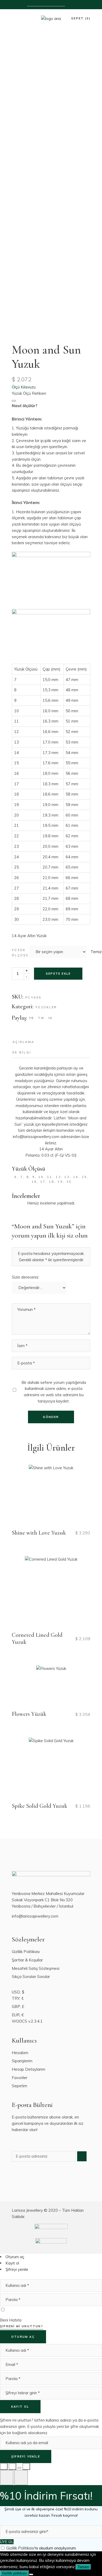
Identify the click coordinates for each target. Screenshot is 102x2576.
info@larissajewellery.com (35, 1916)
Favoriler (20, 2078)
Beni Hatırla (11, 2320)
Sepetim (19, 2086)
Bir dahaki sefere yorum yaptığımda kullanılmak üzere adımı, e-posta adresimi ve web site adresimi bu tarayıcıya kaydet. (54, 1392)
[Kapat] (14, 401)
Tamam (83, 2567)
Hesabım (20, 2053)
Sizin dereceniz (25, 1277)
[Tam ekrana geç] (12, 2466)
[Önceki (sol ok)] (7, 2478)
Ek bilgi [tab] (22, 1052)
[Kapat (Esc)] (26, 2466)
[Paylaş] (19, 2468)
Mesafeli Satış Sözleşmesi (36, 1968)
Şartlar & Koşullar (27, 1960)
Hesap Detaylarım (29, 2069)
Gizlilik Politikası (26, 1952)
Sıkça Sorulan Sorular (31, 1977)
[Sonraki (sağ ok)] (21, 2478)
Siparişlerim (22, 2061)
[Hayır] (31, 2574)
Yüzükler (46, 1007)
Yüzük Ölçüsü (20, 953)
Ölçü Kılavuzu (24, 387)
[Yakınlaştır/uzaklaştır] (4, 2466)
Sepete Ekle (58, 974)
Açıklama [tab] (23, 1042)
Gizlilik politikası (15, 2573)
